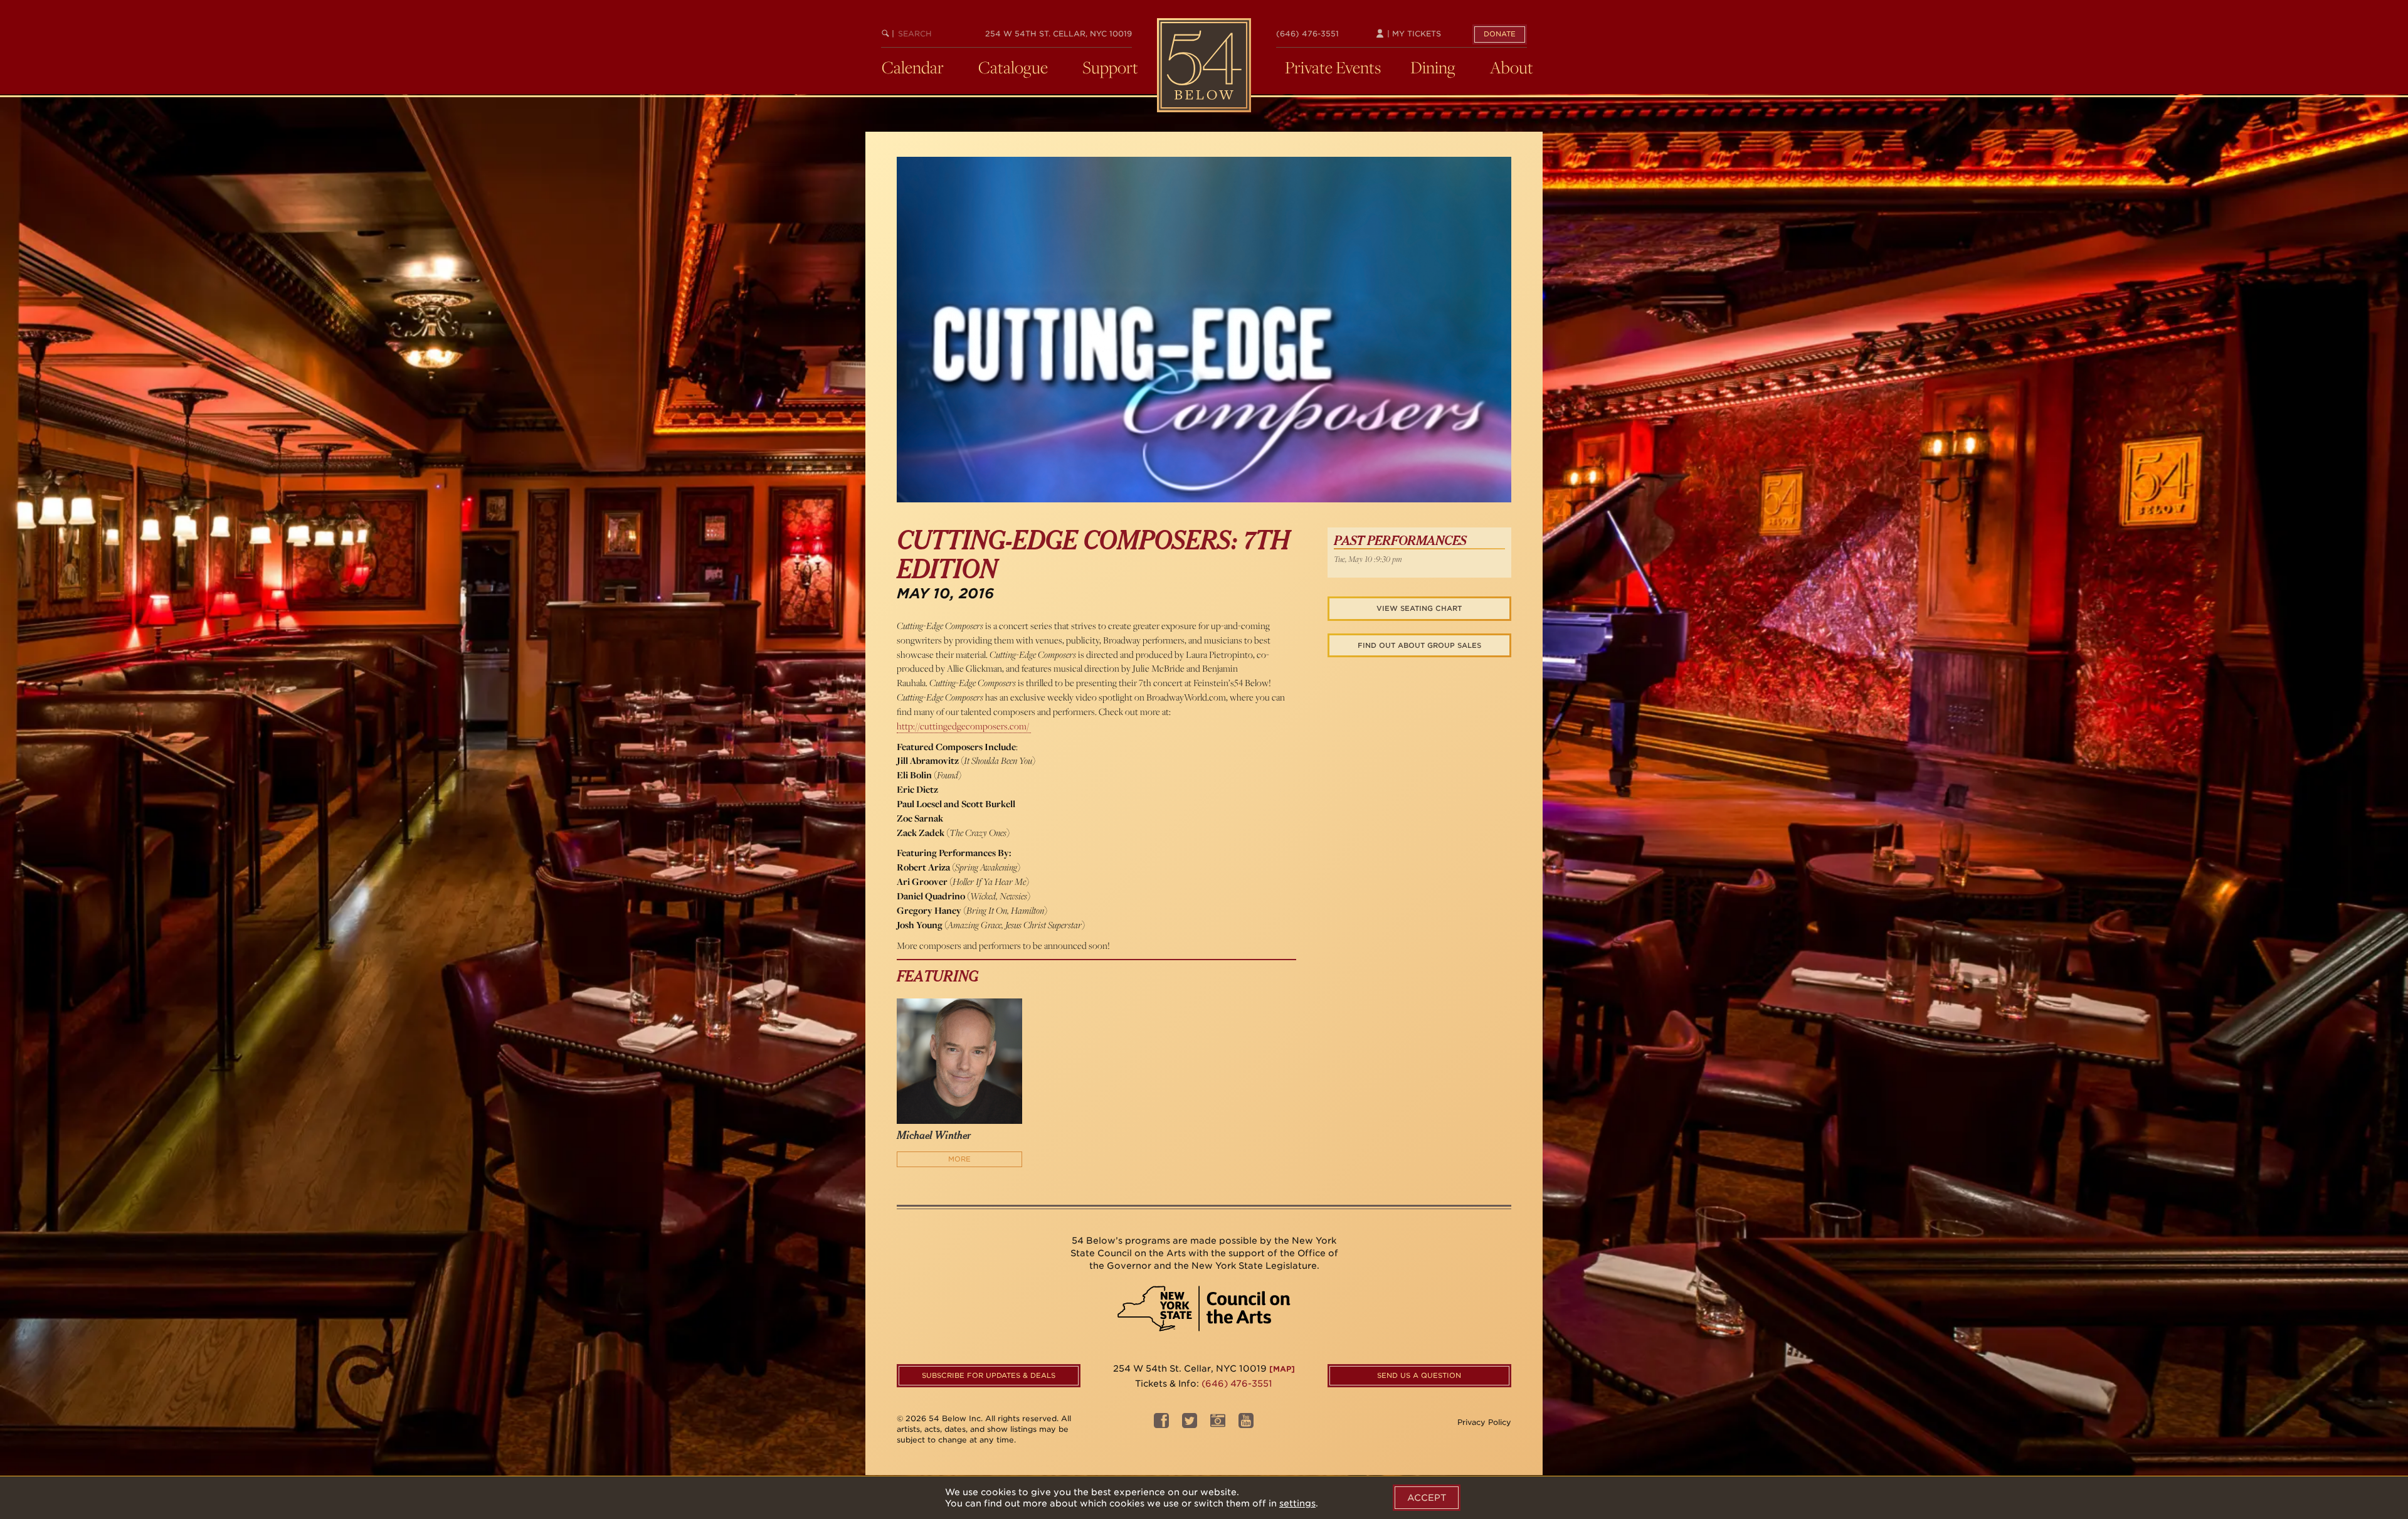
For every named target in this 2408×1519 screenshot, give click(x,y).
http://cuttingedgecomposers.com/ (964, 726)
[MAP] (1282, 1369)
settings (1297, 1503)
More (959, 1159)
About (1512, 67)
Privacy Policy (1484, 1422)
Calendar (913, 67)
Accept (1427, 1498)
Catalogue (1013, 67)
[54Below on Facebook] (1161, 1424)
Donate (1500, 34)
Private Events (1333, 67)
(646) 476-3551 (1307, 34)
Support (1110, 67)
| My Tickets (1413, 34)
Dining (1433, 67)
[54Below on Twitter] (1190, 1424)
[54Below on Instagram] (1218, 1424)
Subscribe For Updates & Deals (989, 1375)
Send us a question (1419, 1375)
